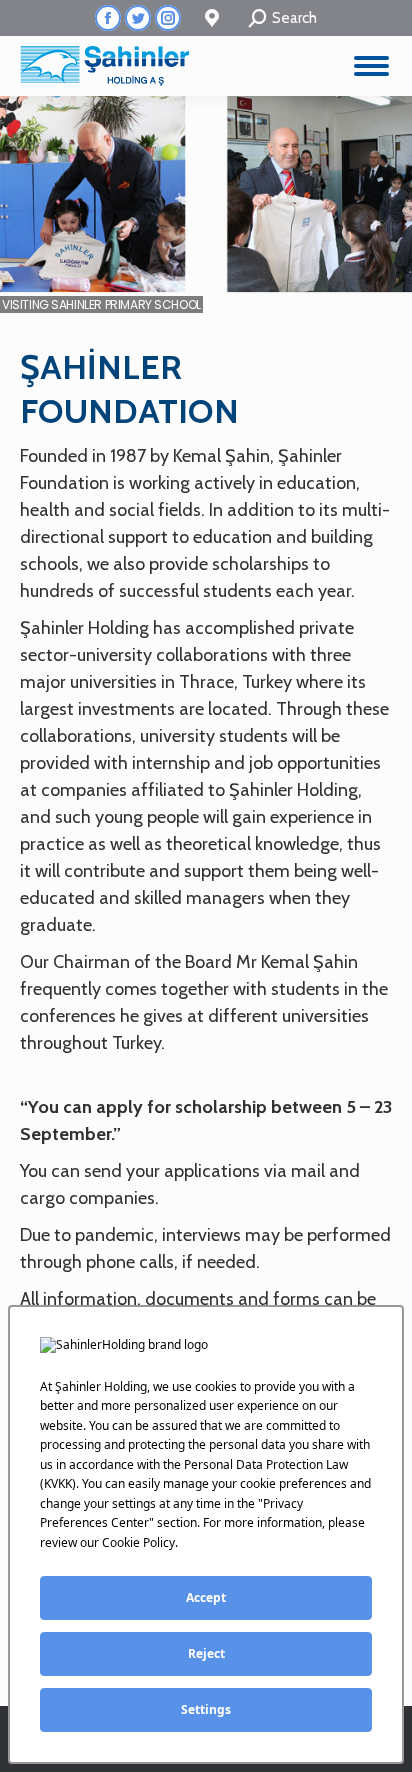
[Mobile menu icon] (371, 66)
